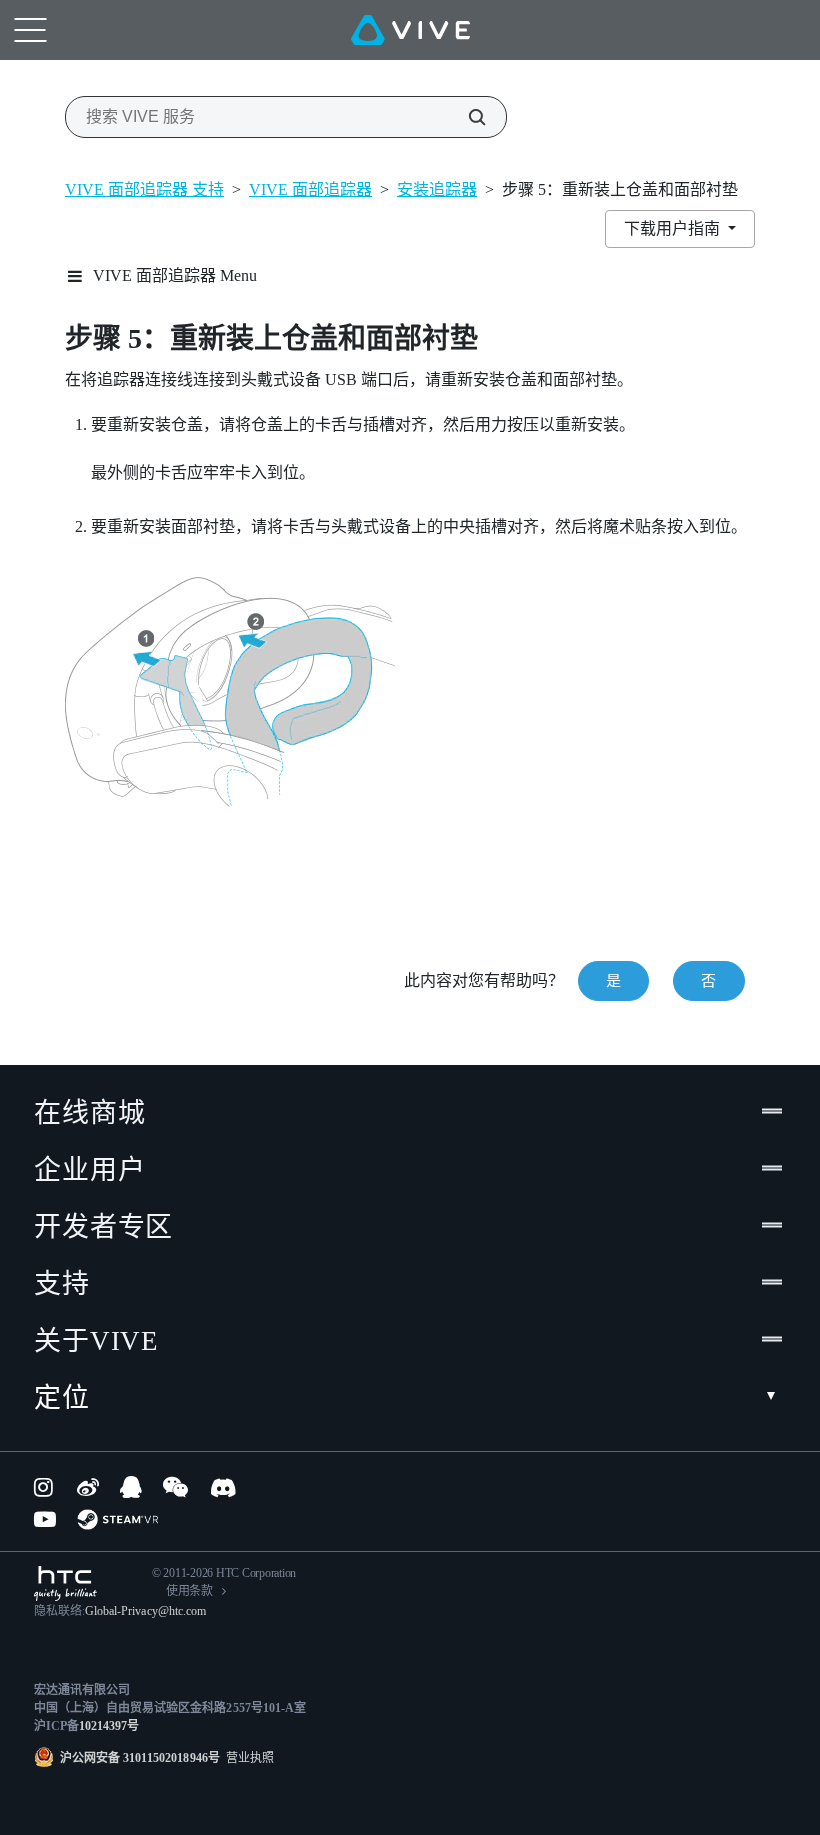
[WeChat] (175, 1487)
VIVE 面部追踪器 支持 (144, 189)
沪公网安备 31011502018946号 (140, 1758)
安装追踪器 (437, 189)
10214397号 (109, 1726)
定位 (62, 1398)
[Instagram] (45, 1487)
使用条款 (189, 1591)
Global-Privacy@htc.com (145, 1611)
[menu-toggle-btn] (30, 30)
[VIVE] (410, 30)
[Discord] (223, 1487)
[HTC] (65, 1583)
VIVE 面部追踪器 (310, 189)
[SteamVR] (117, 1519)
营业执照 (247, 1758)
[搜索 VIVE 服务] (466, 117)
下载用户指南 (674, 228)
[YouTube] (45, 1519)
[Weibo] (88, 1487)
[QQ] (131, 1487)
